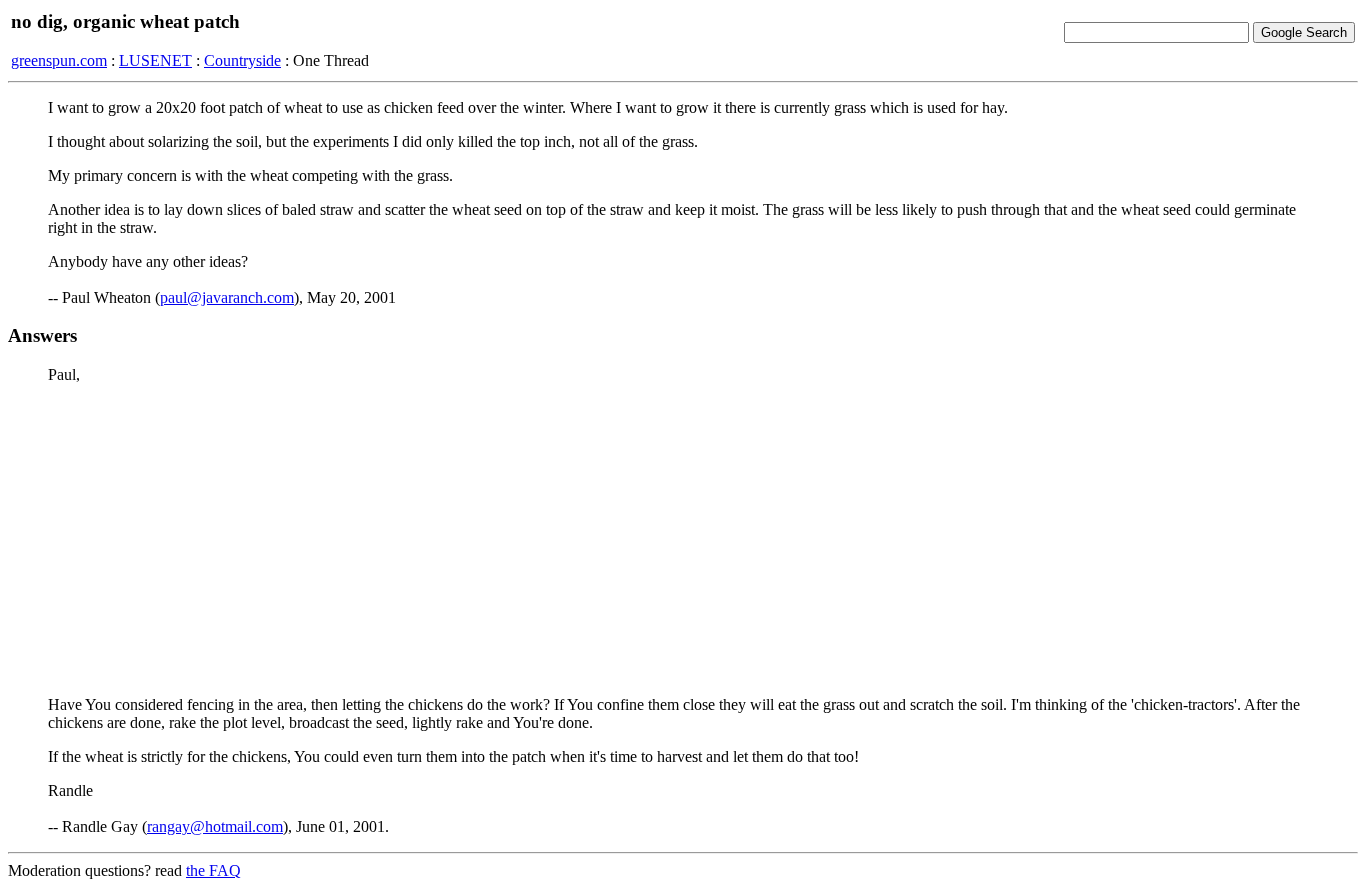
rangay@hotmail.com (215, 826)
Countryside (242, 60)
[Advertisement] (683, 540)
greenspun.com (59, 60)
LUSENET (155, 60)
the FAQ (213, 870)
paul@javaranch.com (227, 297)
